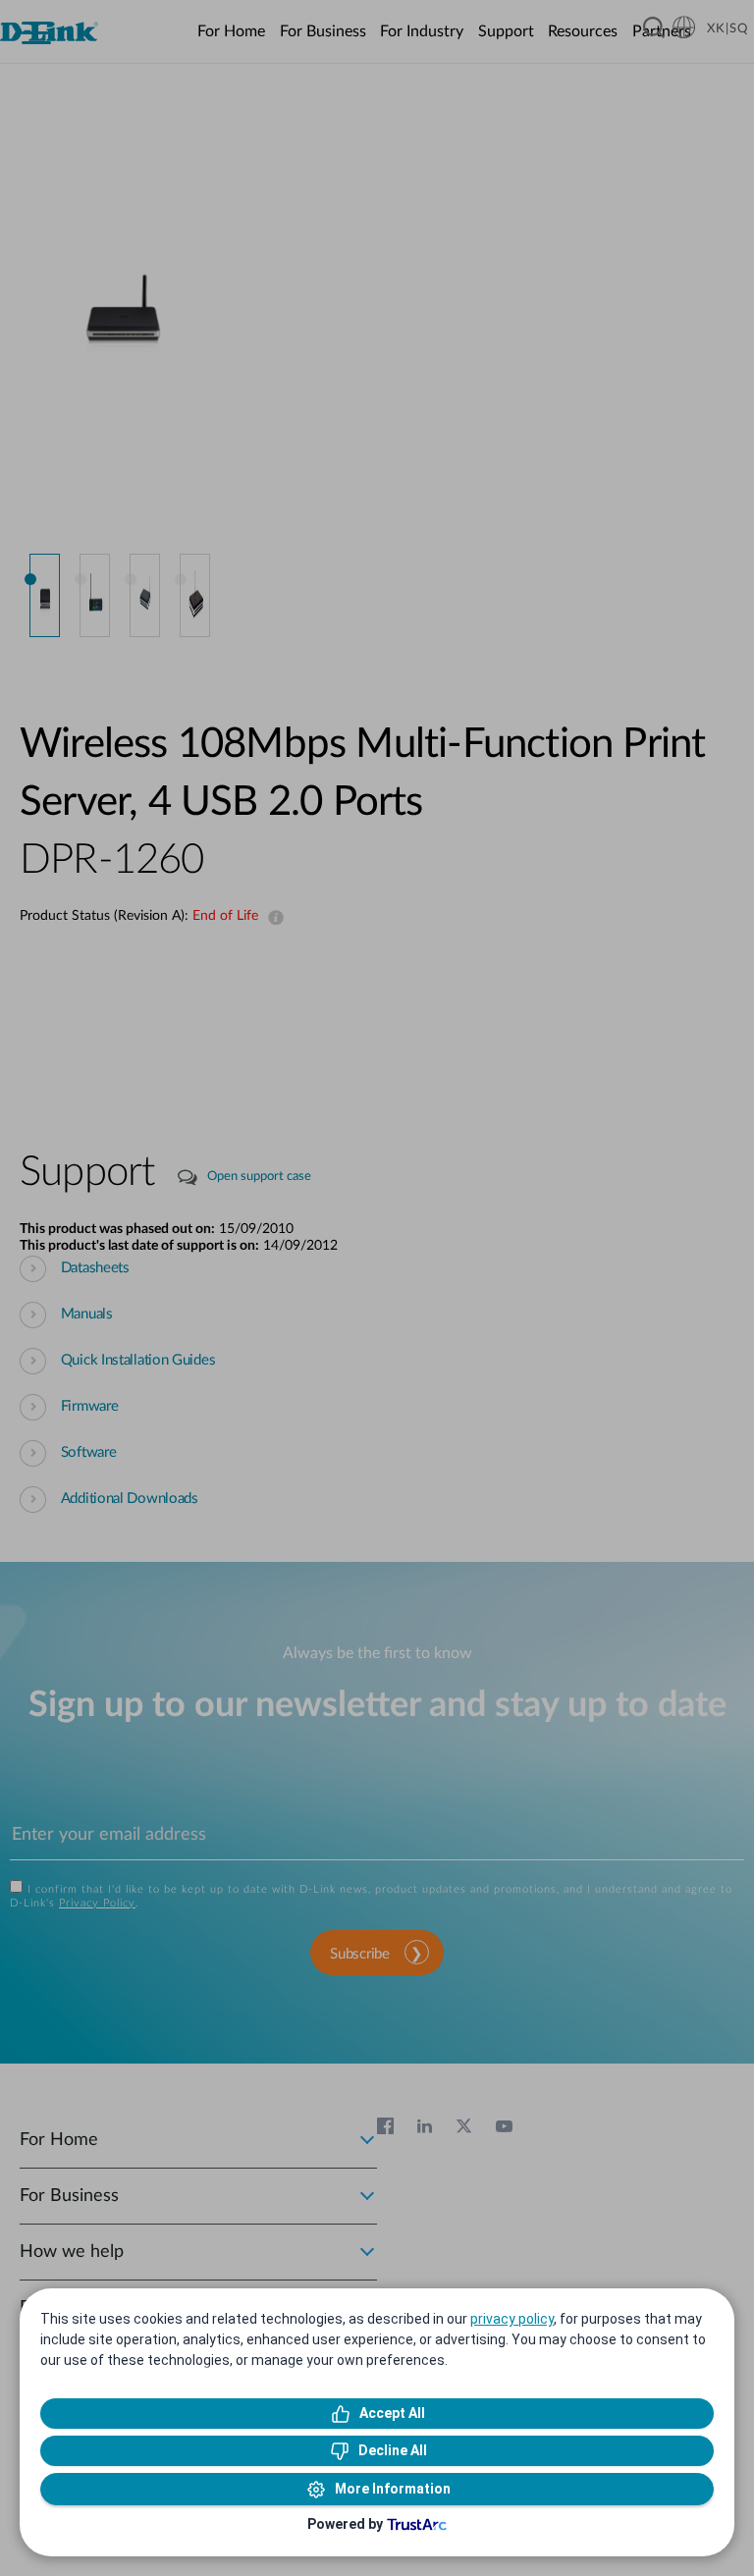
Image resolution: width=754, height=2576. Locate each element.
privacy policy (512, 2319)
